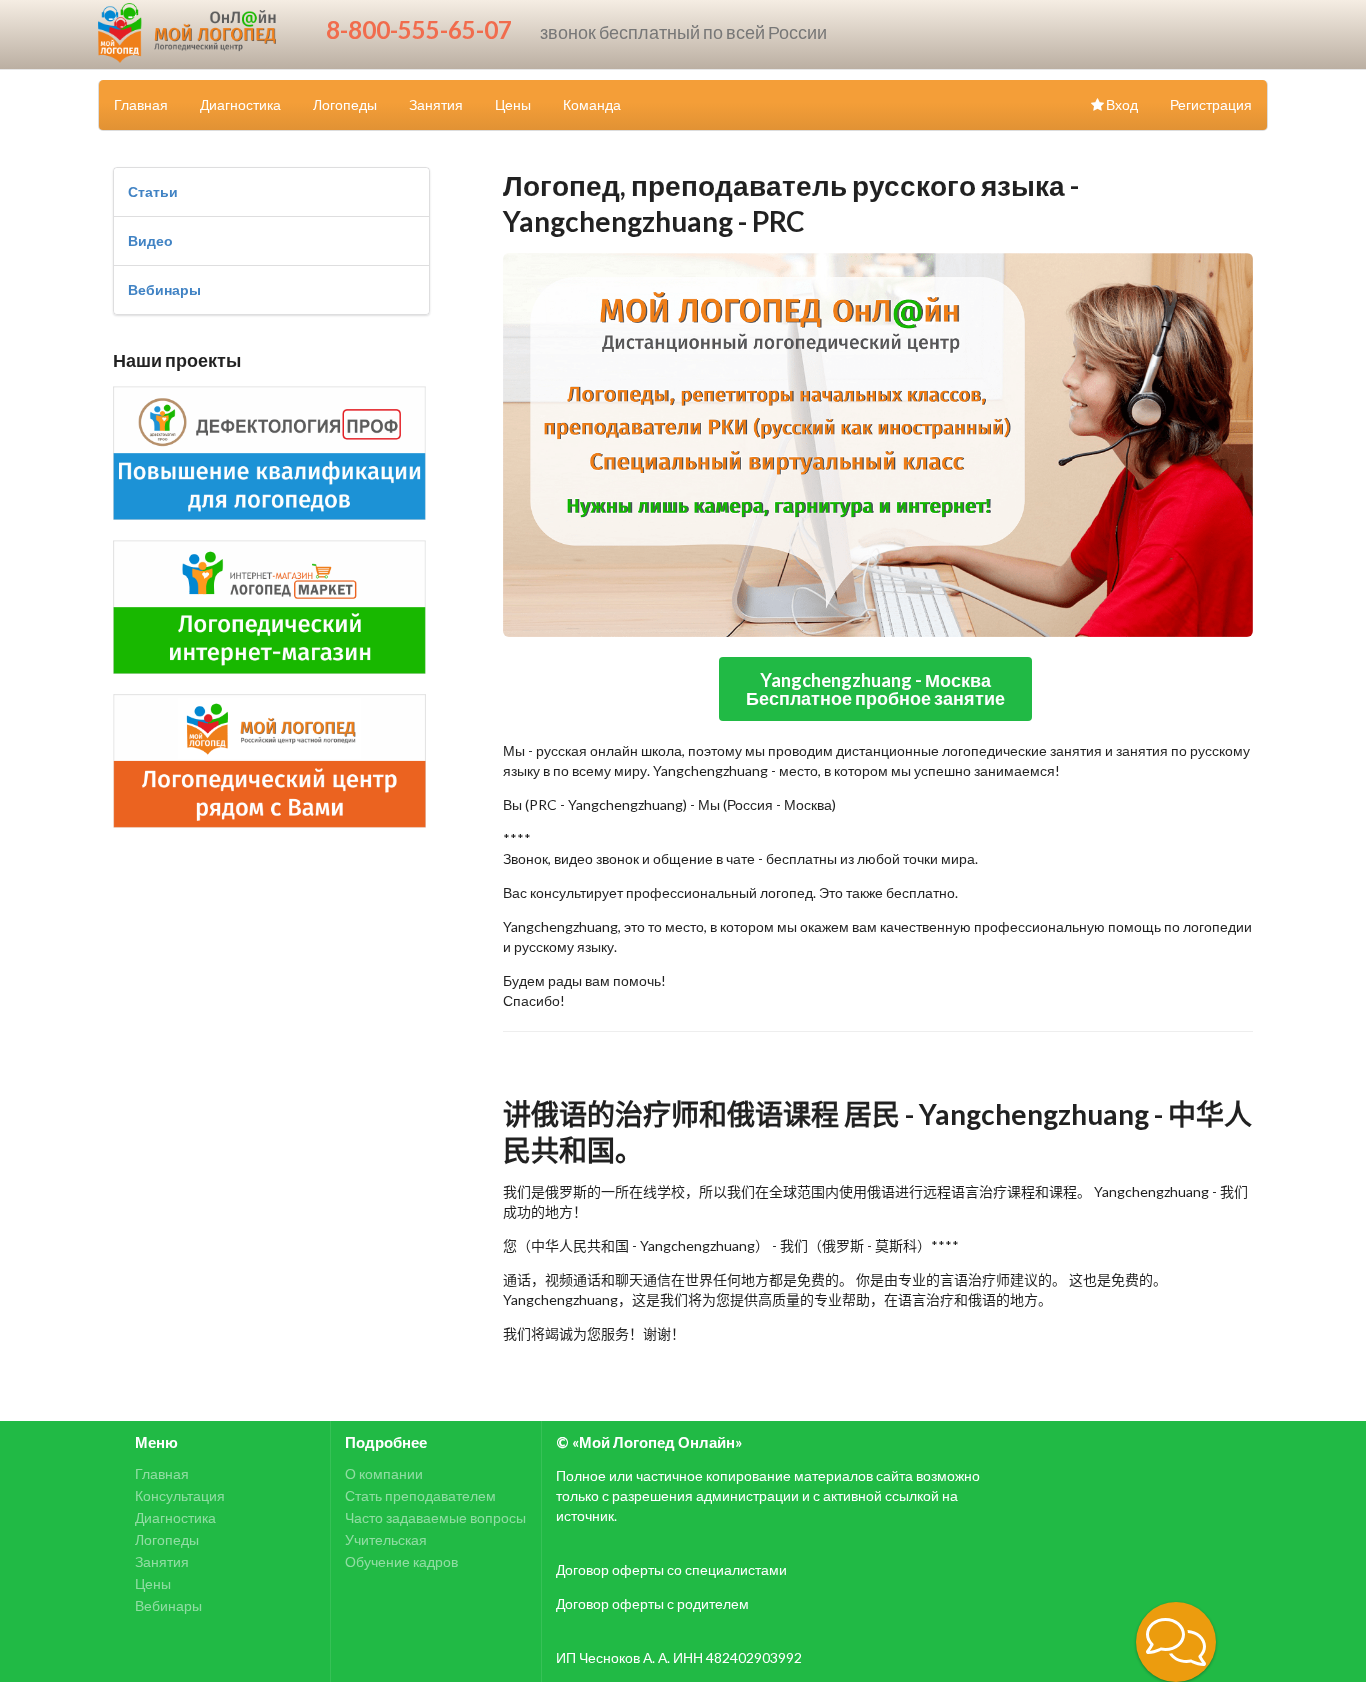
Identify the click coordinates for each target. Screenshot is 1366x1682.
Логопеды (345, 104)
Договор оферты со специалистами (671, 1569)
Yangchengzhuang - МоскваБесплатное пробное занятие (875, 689)
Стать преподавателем (420, 1495)
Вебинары (164, 289)
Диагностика (240, 104)
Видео (150, 240)
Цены (513, 104)
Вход (1122, 104)
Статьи (153, 191)
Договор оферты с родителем (652, 1603)
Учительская (386, 1539)
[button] (1176, 1642)
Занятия (436, 104)
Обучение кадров (401, 1561)
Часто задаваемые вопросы (435, 1517)
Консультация (180, 1495)
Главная (141, 104)
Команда (592, 104)
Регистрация (1211, 104)
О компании (384, 1474)
